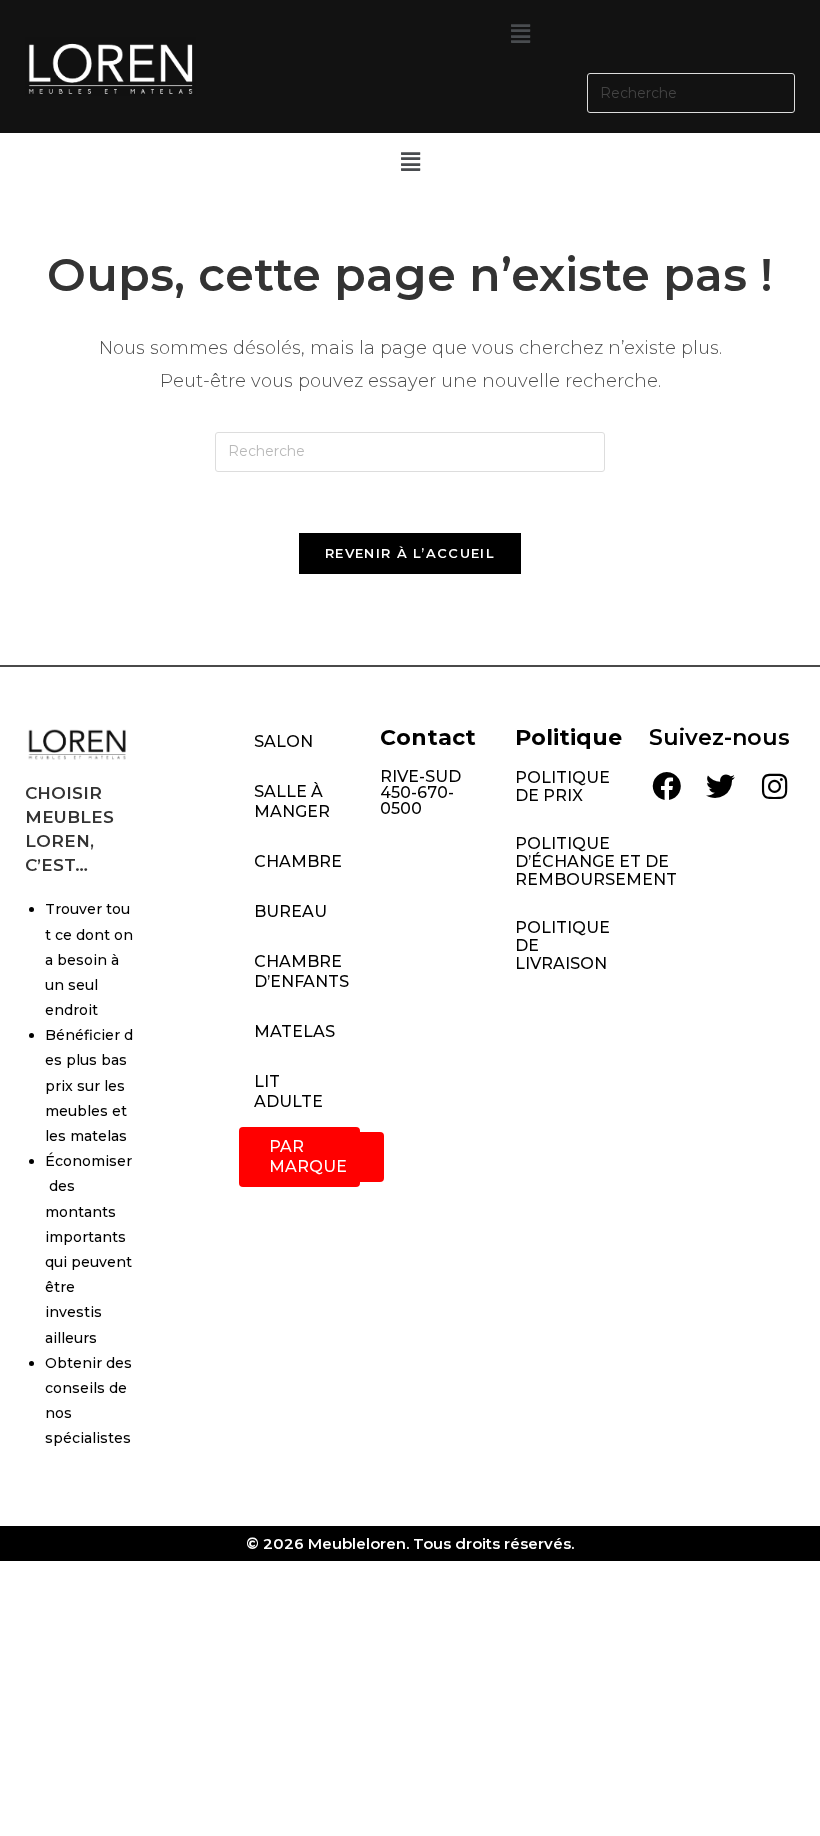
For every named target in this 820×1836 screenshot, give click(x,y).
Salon (283, 741)
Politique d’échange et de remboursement (572, 861)
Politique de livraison (562, 945)
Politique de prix (562, 786)
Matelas (294, 1031)
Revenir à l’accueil (410, 553)
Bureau (290, 911)
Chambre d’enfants (301, 971)
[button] (520, 34)
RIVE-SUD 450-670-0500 (420, 792)
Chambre (298, 861)
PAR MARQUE (308, 1156)
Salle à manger (292, 801)
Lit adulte (288, 1091)
